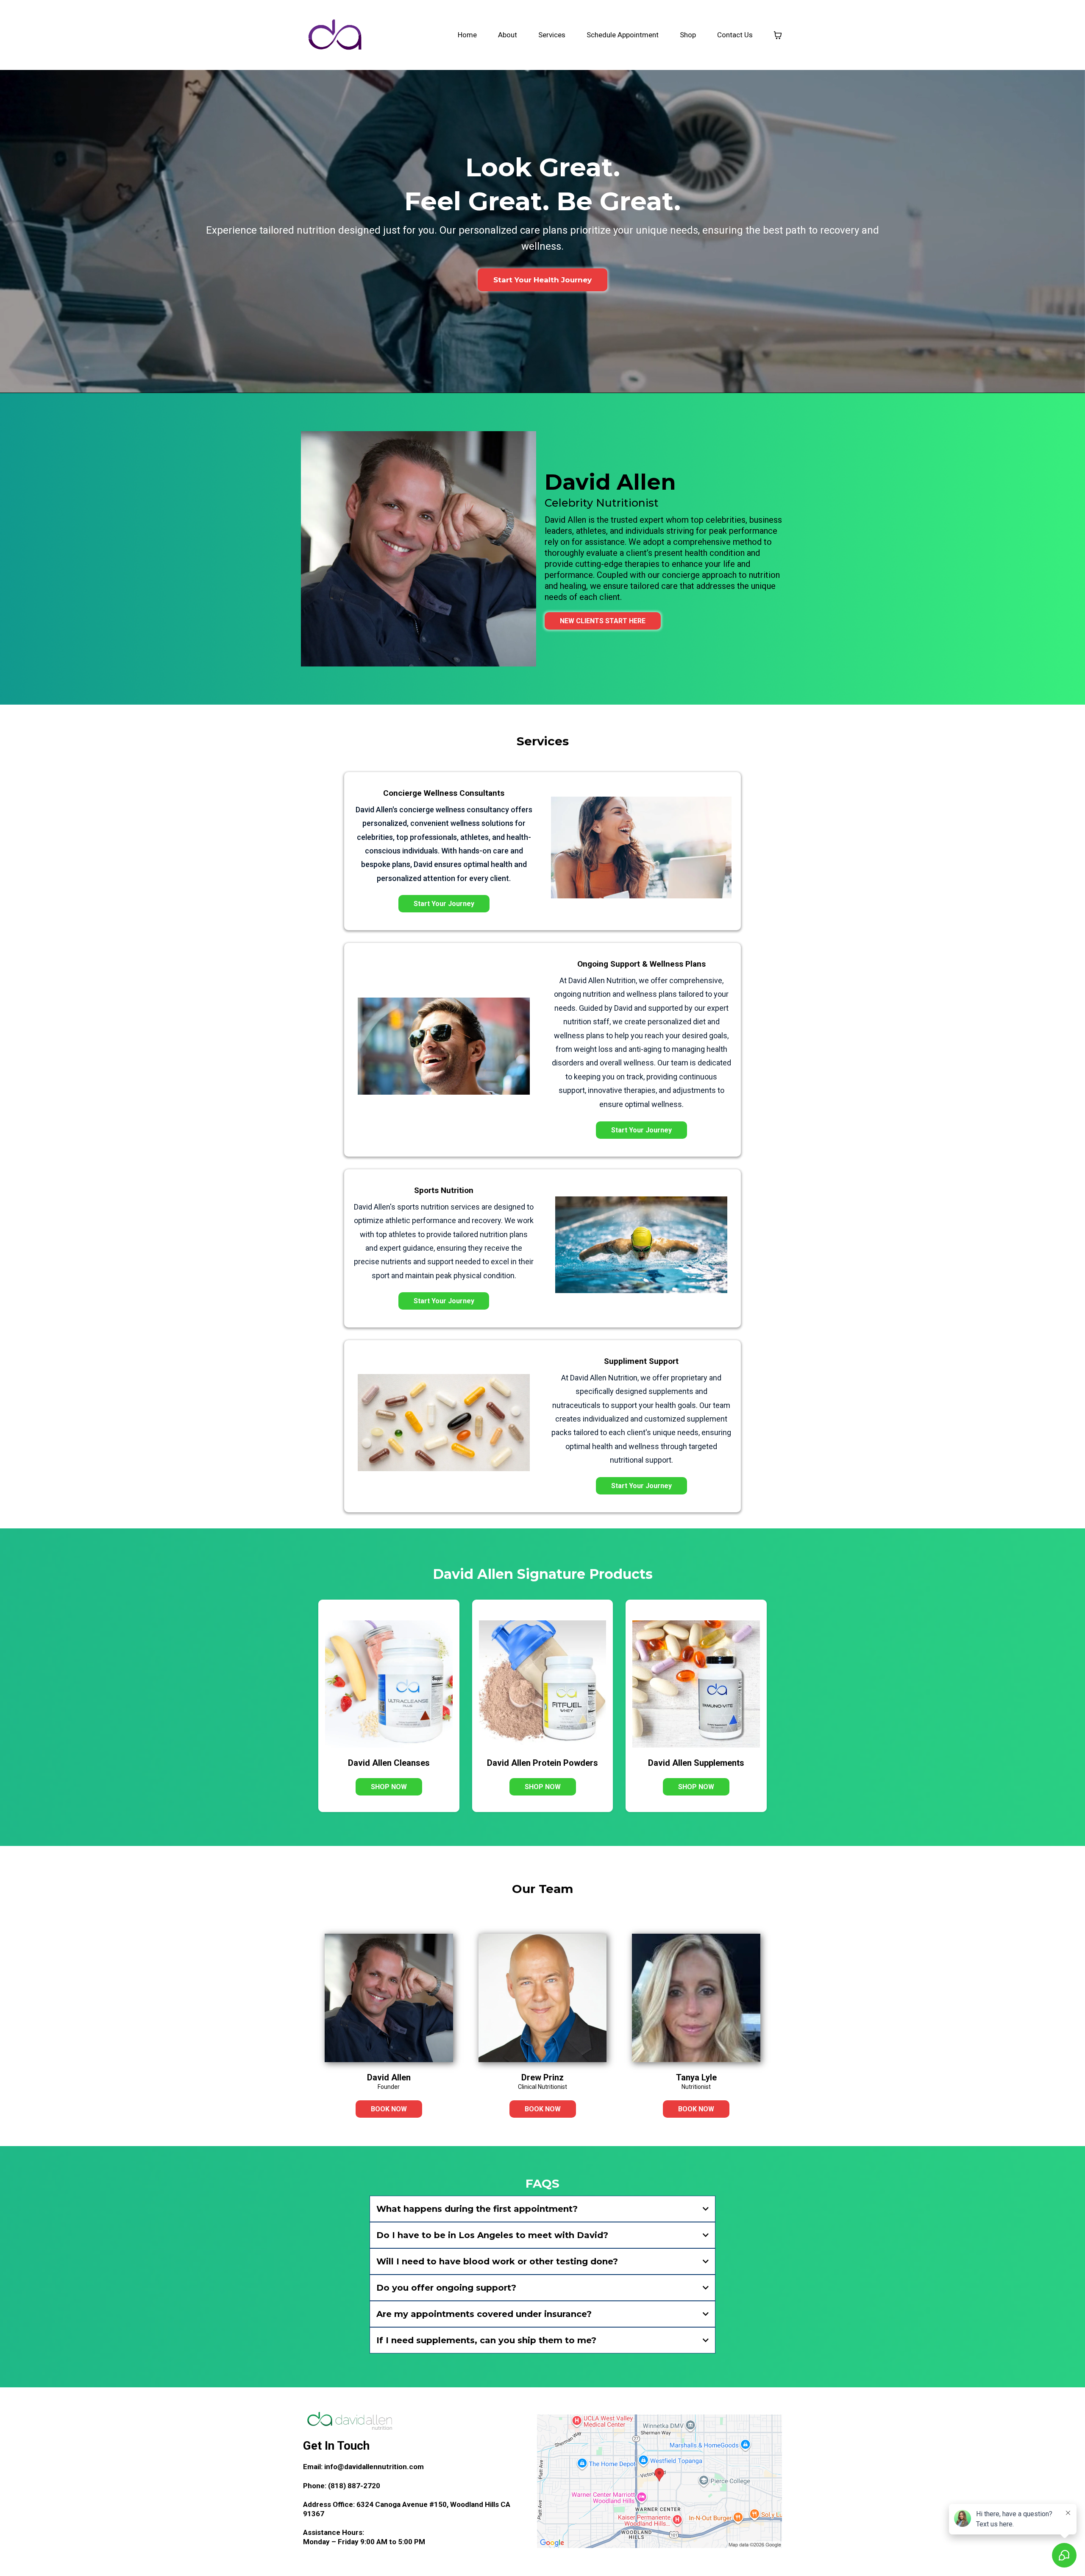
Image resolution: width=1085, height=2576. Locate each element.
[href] (659, 2481)
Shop (688, 35)
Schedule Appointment (623, 35)
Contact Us (735, 35)
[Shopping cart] (778, 35)
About (508, 35)
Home (467, 35)
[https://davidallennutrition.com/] (335, 35)
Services (552, 35)
